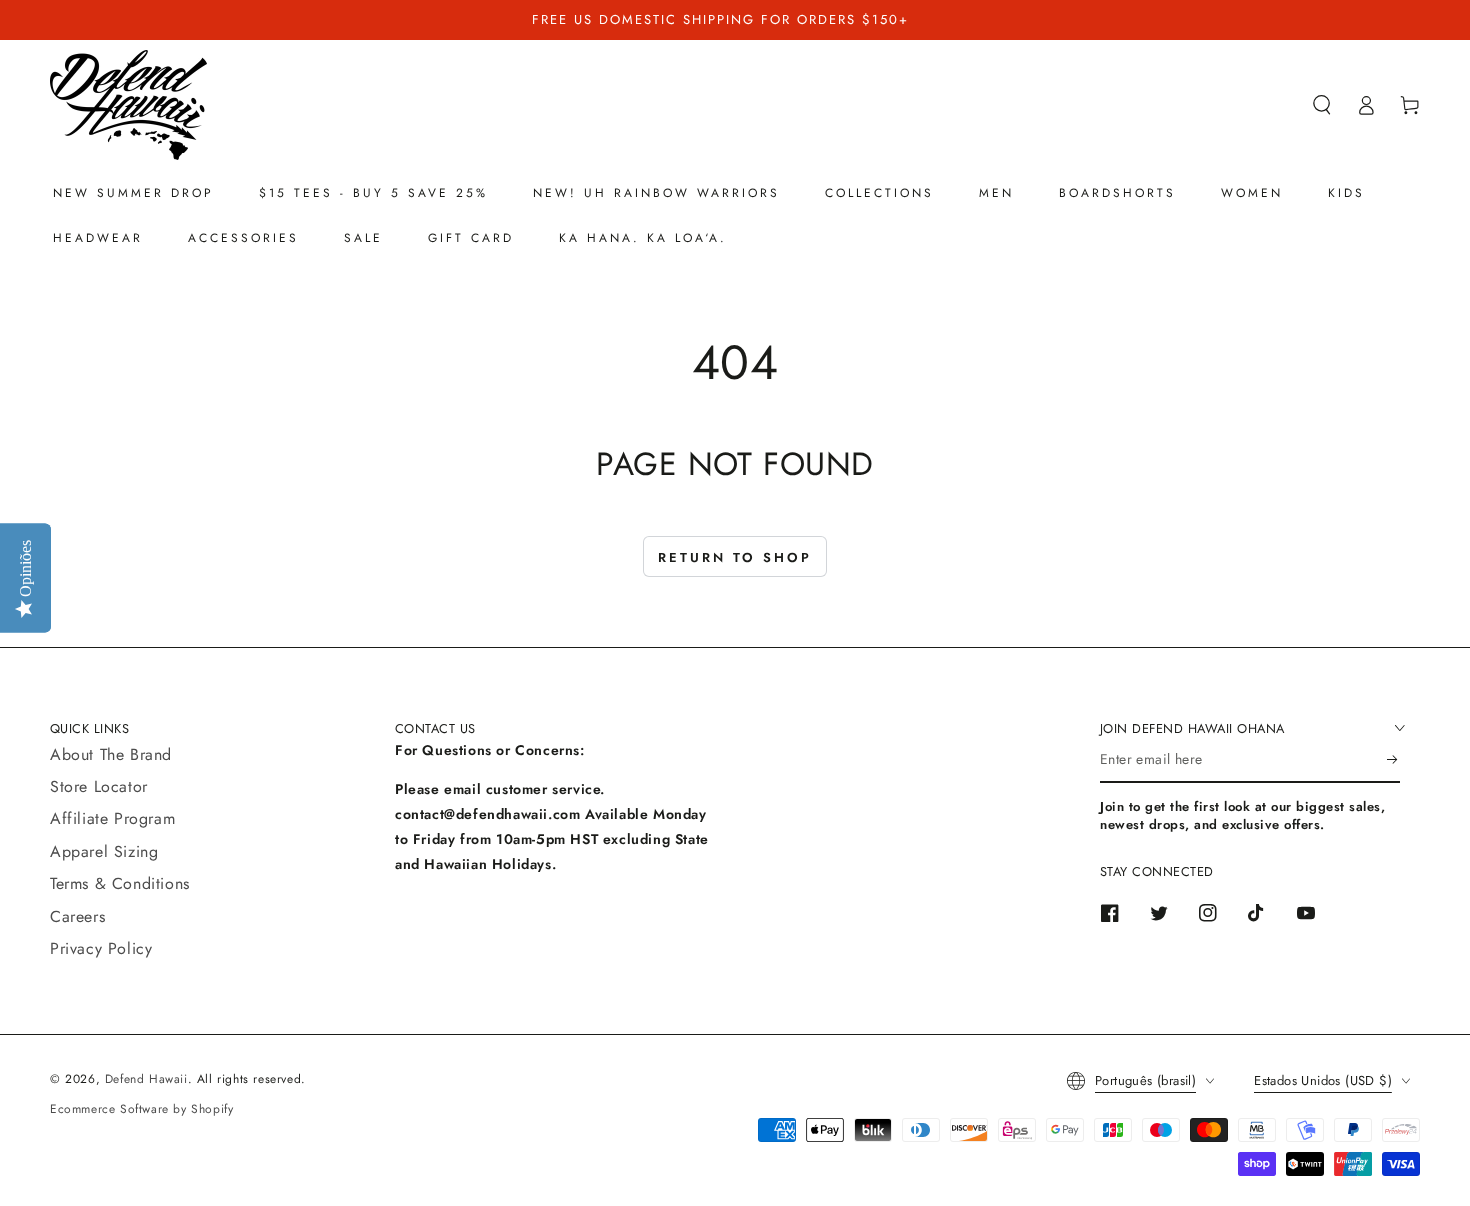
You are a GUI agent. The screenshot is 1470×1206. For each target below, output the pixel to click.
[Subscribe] (1393, 760)
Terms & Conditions (120, 883)
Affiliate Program (112, 818)
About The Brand (111, 754)
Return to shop (735, 557)
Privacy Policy (101, 948)
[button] (1322, 105)
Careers (77, 916)
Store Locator (99, 786)
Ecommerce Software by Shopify (141, 1109)
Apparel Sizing (104, 851)
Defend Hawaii (146, 1079)
